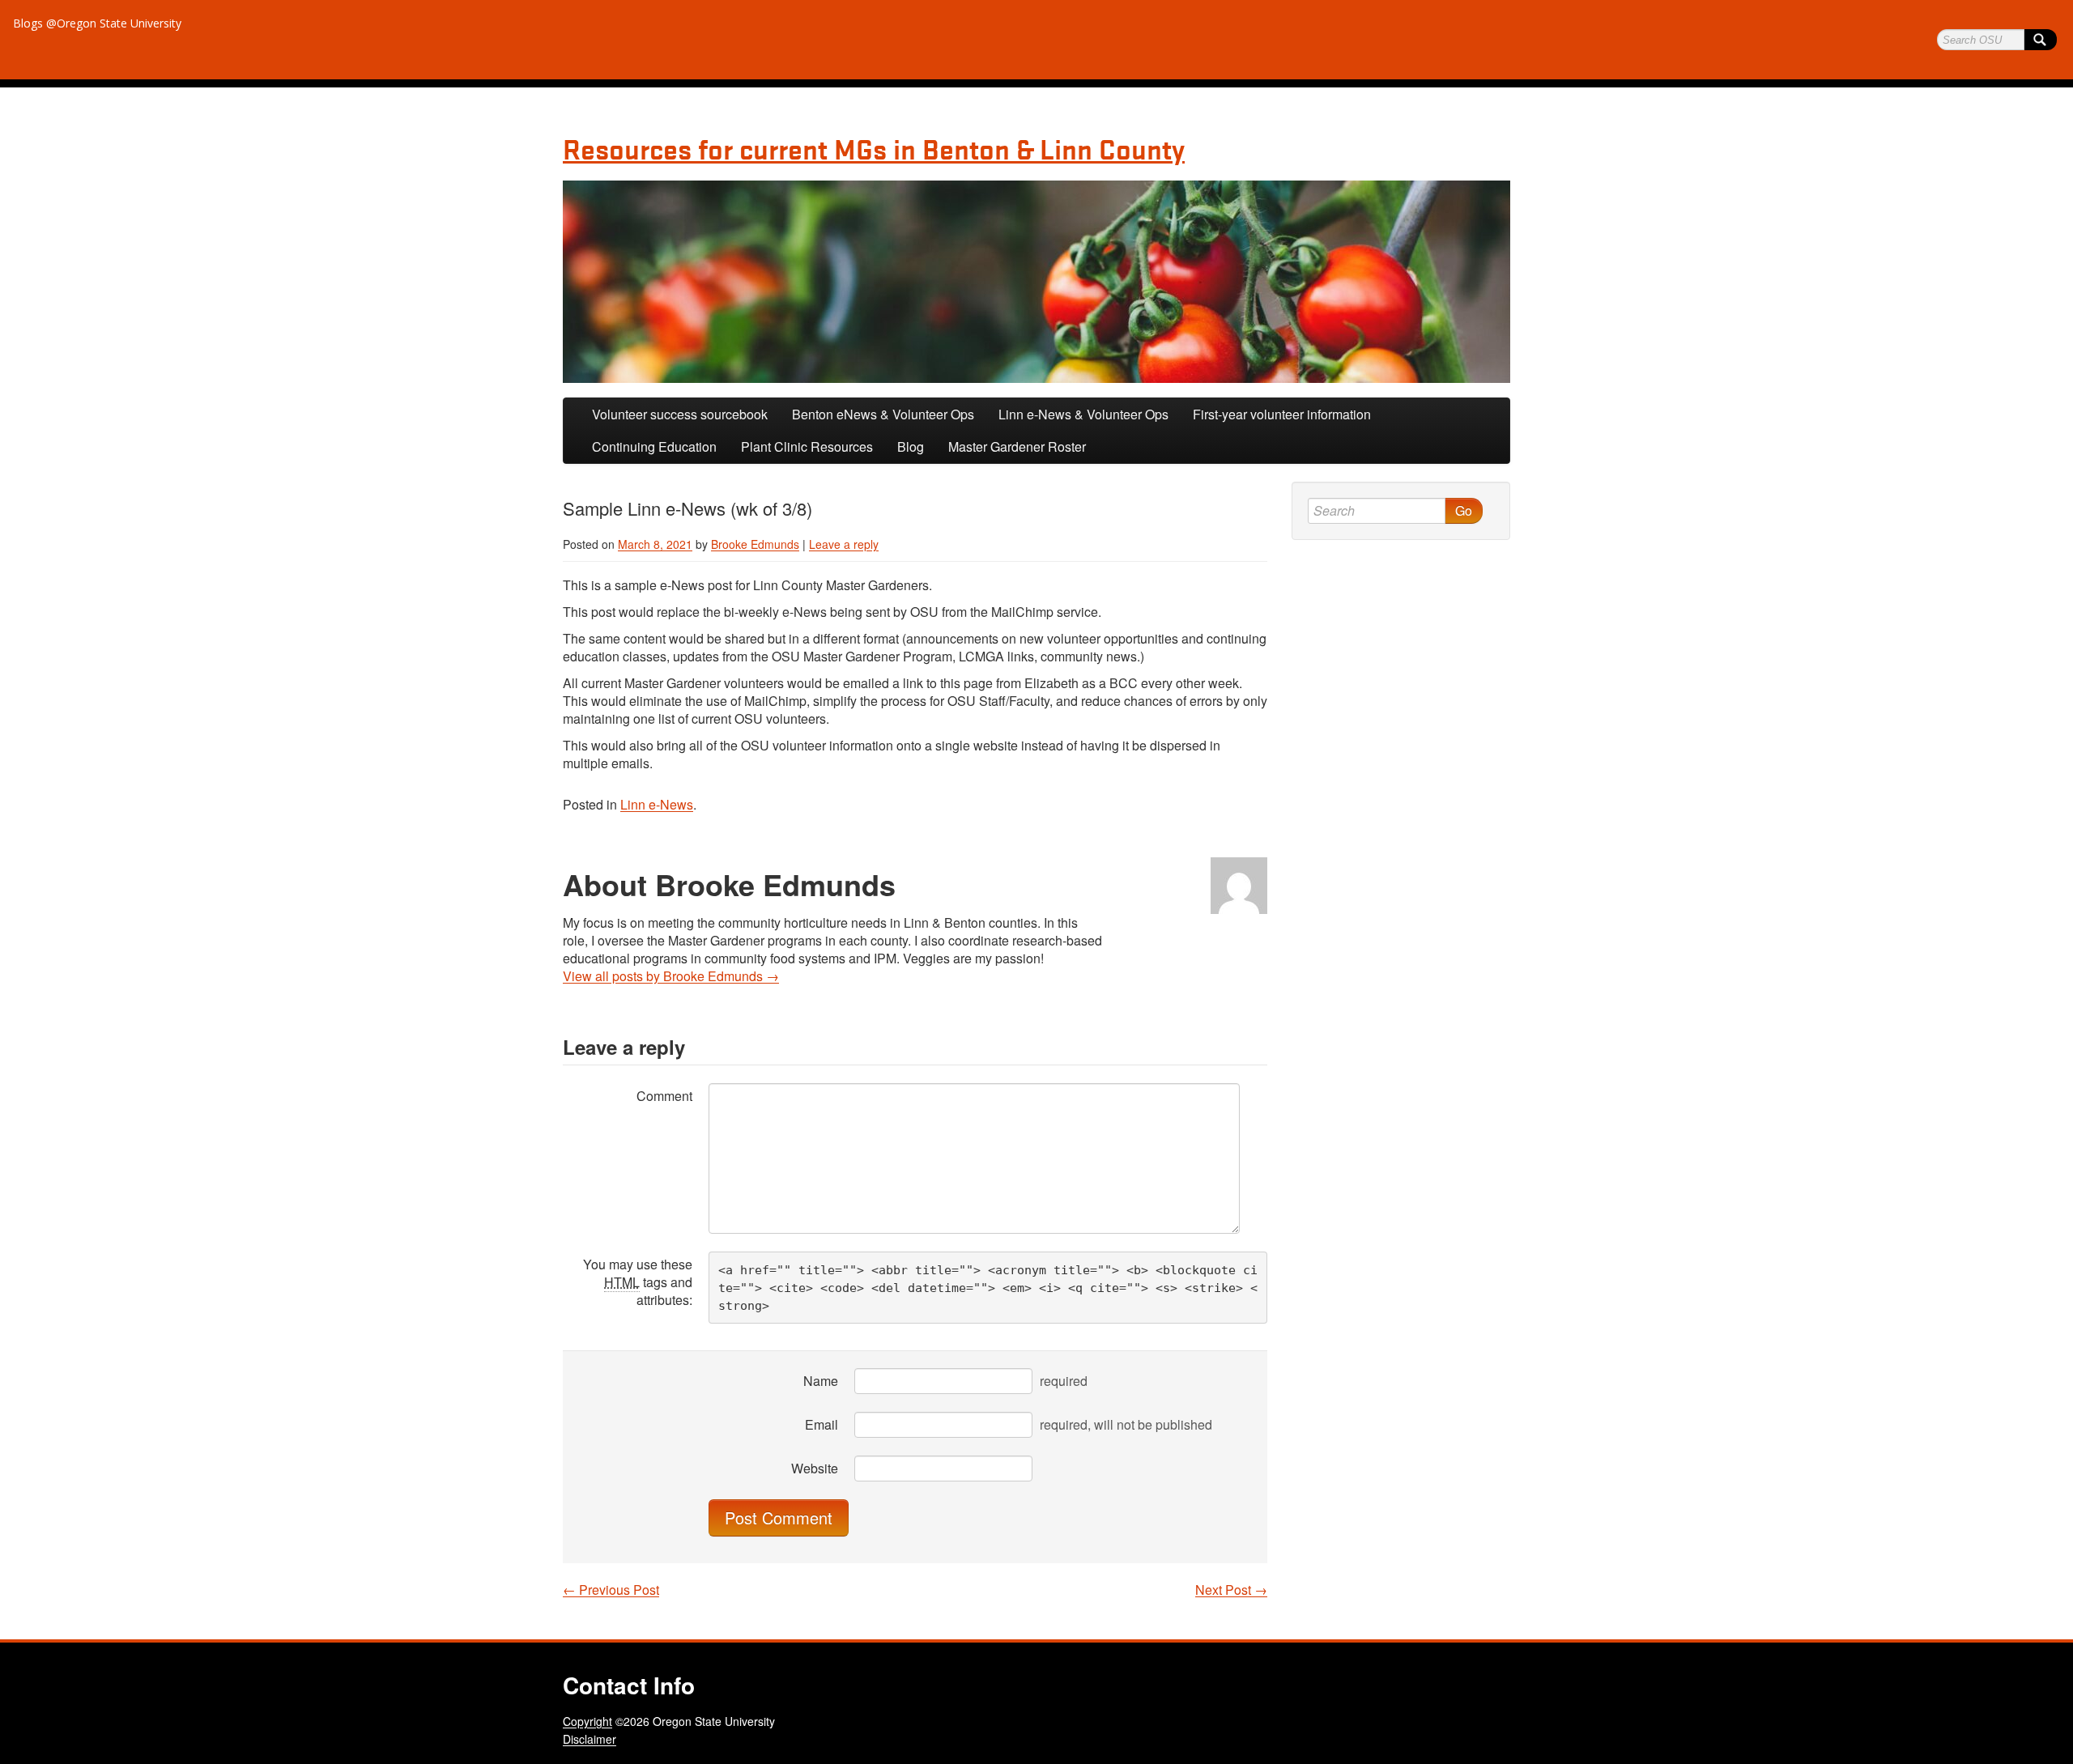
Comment (664, 1096)
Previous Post (611, 1590)
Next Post (1231, 1590)
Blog (911, 446)
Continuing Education (654, 446)
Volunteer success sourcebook (680, 414)
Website (815, 1468)
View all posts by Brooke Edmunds (671, 976)
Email (822, 1424)
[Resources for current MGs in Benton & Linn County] (1036, 282)
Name (821, 1381)
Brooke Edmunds (755, 544)
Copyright (587, 1721)
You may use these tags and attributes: (638, 1282)
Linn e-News (657, 804)
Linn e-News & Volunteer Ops (1083, 414)
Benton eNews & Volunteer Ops (883, 414)
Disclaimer (590, 1739)
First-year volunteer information (1282, 414)
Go (1464, 510)
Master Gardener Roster (1017, 446)
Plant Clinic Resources (807, 446)
